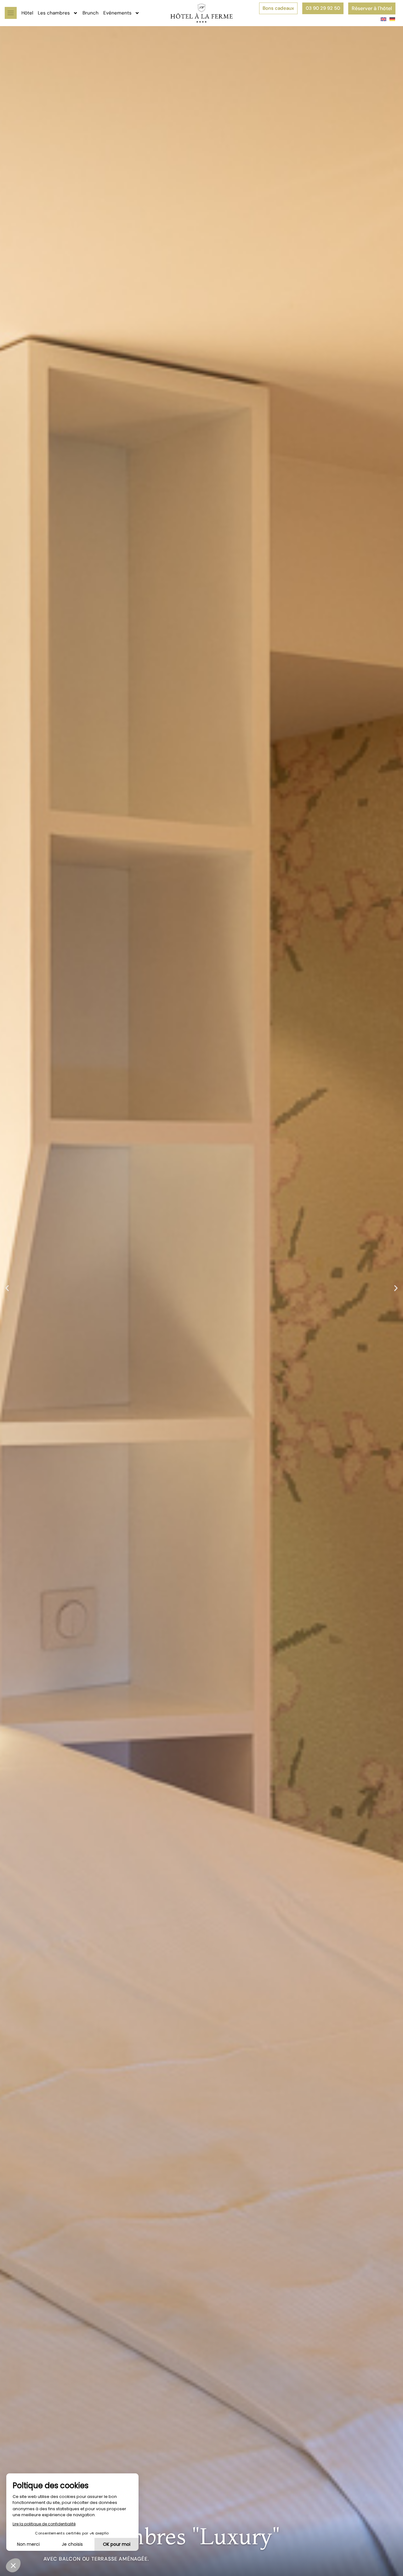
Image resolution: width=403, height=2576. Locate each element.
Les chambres (54, 13)
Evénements (117, 13)
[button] (7, 1288)
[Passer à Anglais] (382, 19)
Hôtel (27, 13)
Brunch (91, 13)
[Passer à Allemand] (391, 19)
